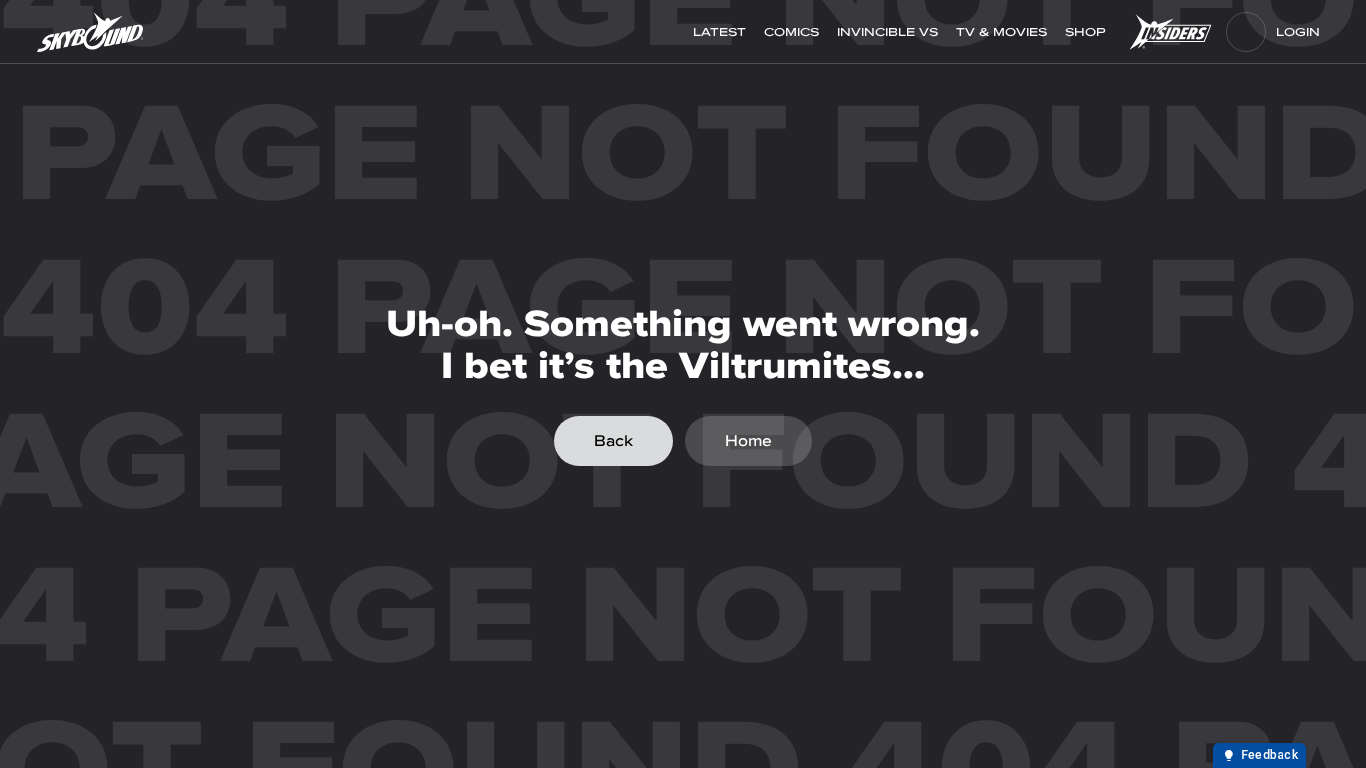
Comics (791, 32)
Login (1298, 32)
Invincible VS (887, 32)
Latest (719, 32)
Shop (1087, 32)
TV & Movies (1001, 32)
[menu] (1246, 32)
